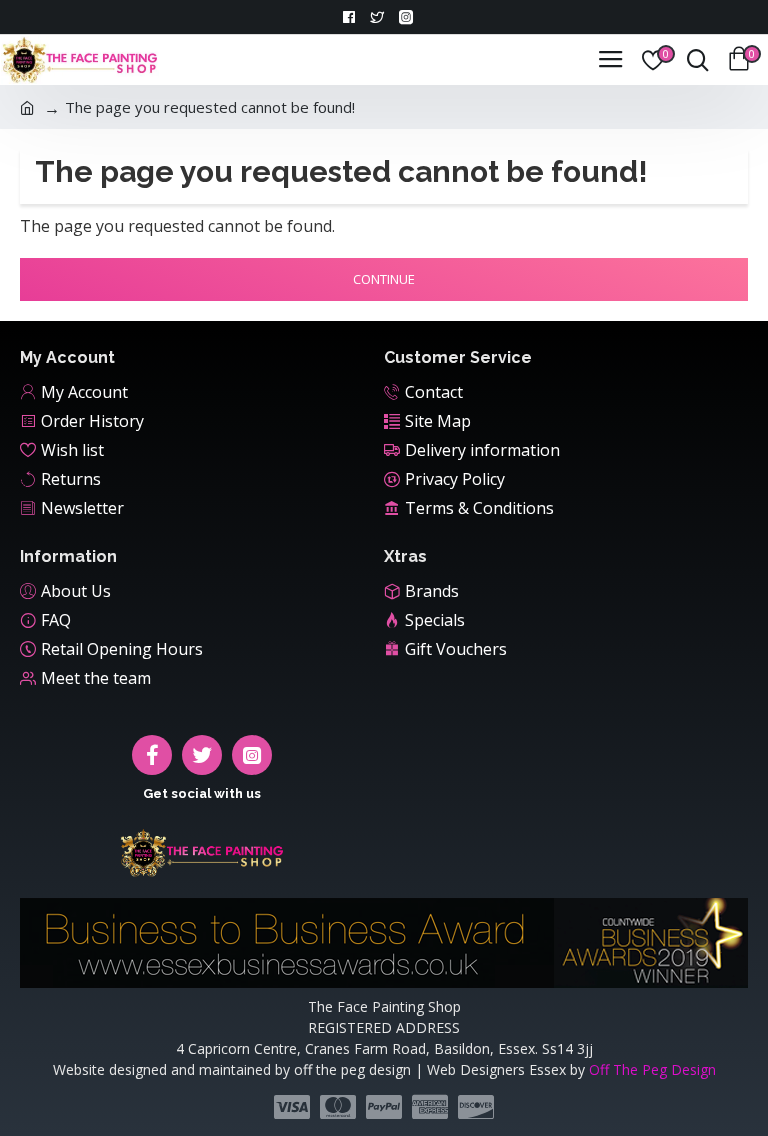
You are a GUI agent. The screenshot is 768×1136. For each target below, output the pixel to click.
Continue (384, 279)
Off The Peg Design (652, 1069)
